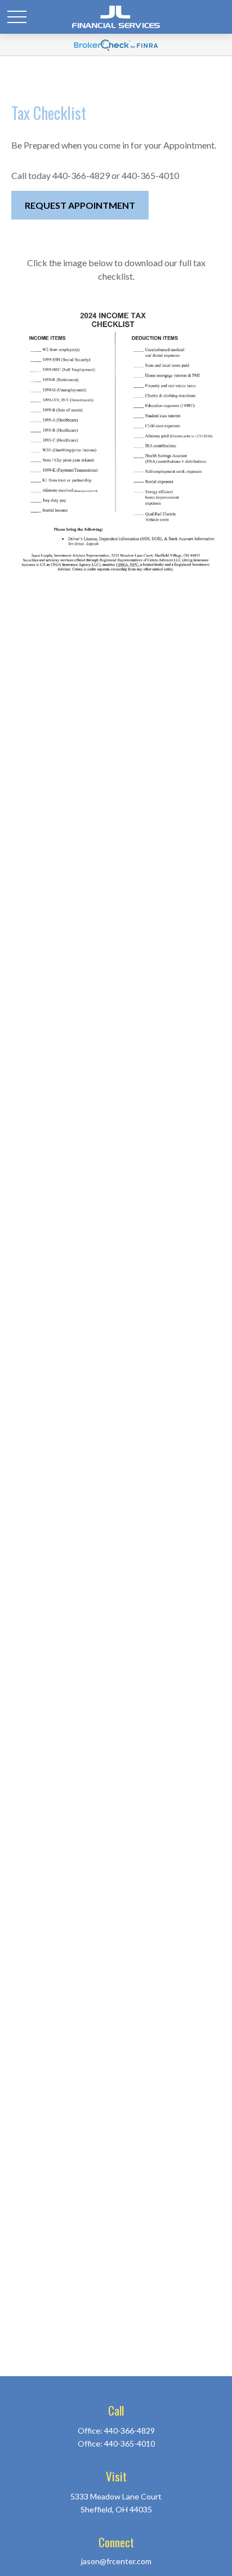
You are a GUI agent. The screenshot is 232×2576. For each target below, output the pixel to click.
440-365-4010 (130, 2443)
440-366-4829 (130, 2431)
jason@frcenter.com (116, 2561)
